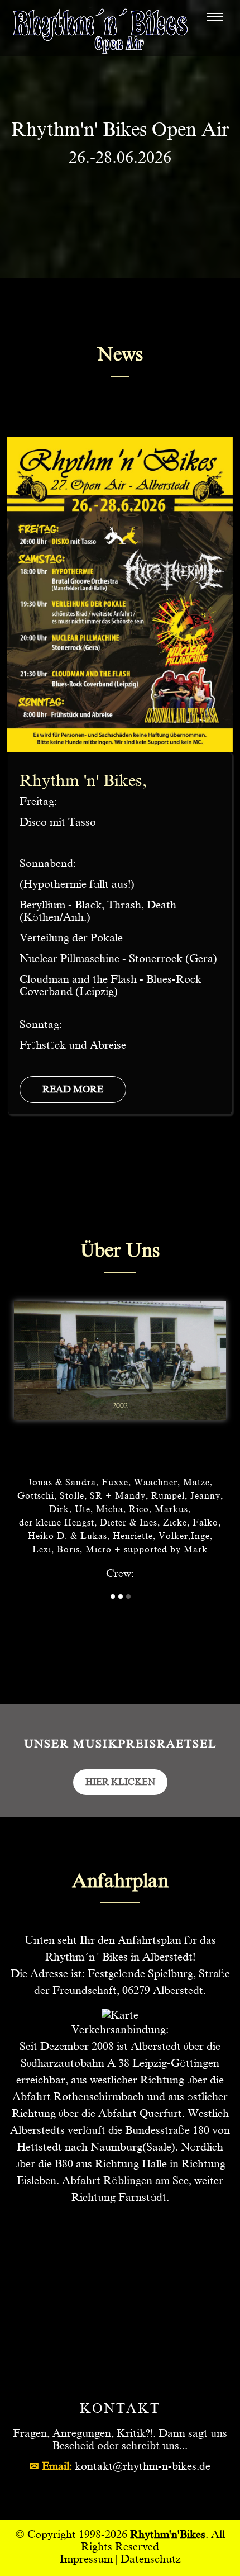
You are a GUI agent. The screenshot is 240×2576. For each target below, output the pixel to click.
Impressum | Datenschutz (120, 2559)
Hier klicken (120, 1782)
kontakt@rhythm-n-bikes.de (143, 2466)
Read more (73, 1089)
